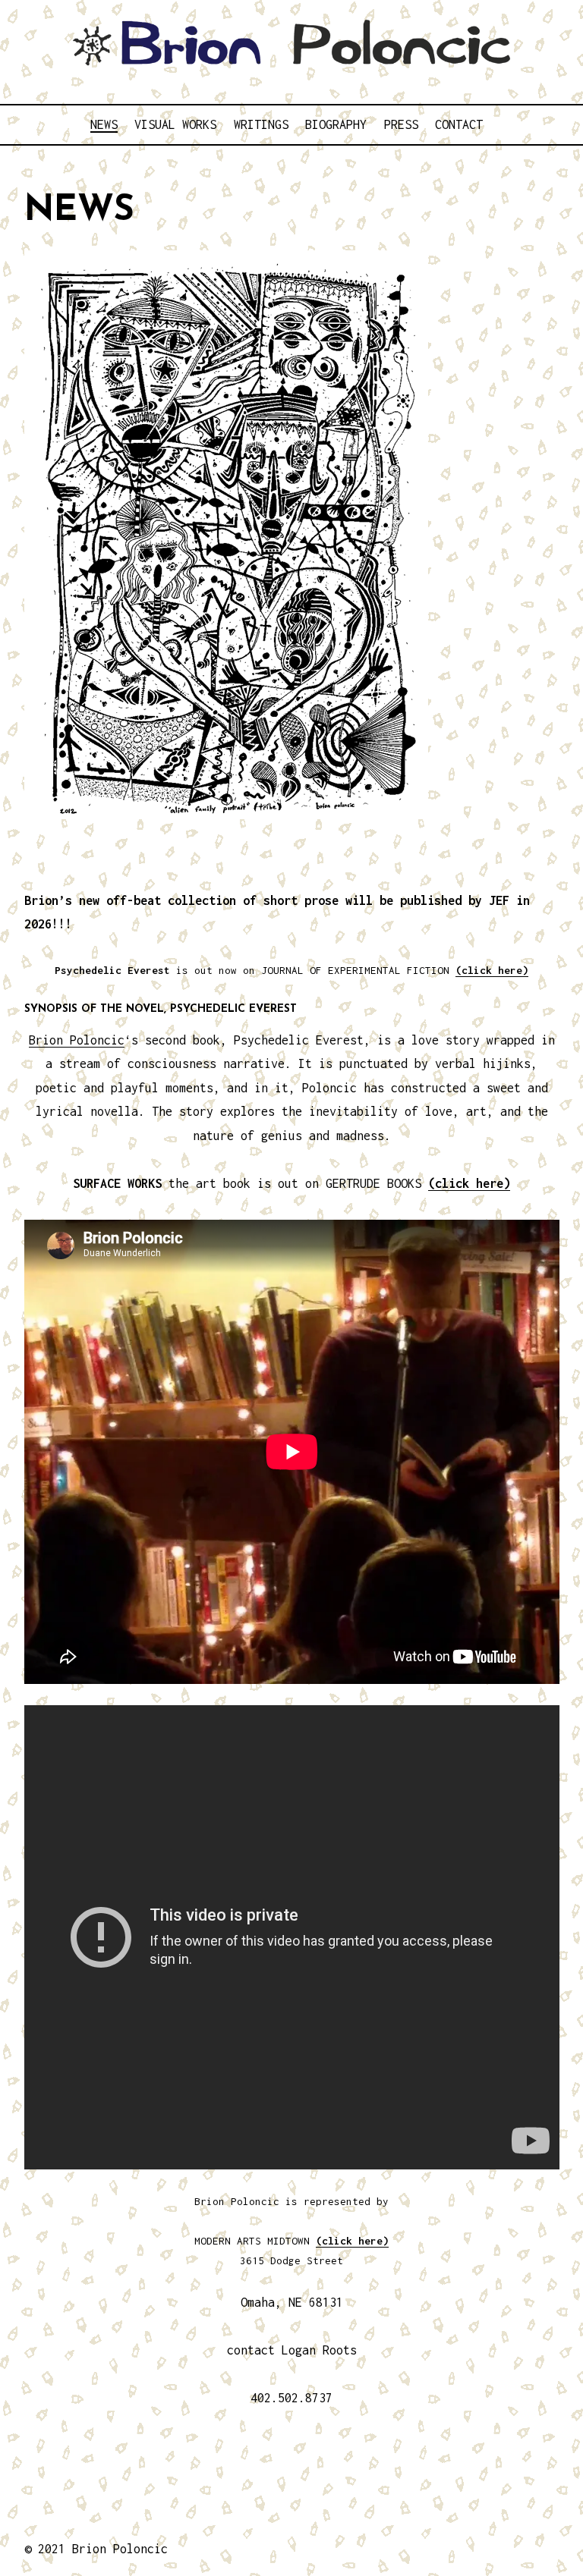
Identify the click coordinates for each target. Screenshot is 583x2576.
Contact (459, 124)
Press (401, 124)
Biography (336, 124)
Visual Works (175, 124)
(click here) (492, 970)
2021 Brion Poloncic (103, 2549)
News (104, 124)
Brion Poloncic (77, 1040)
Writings (261, 124)
